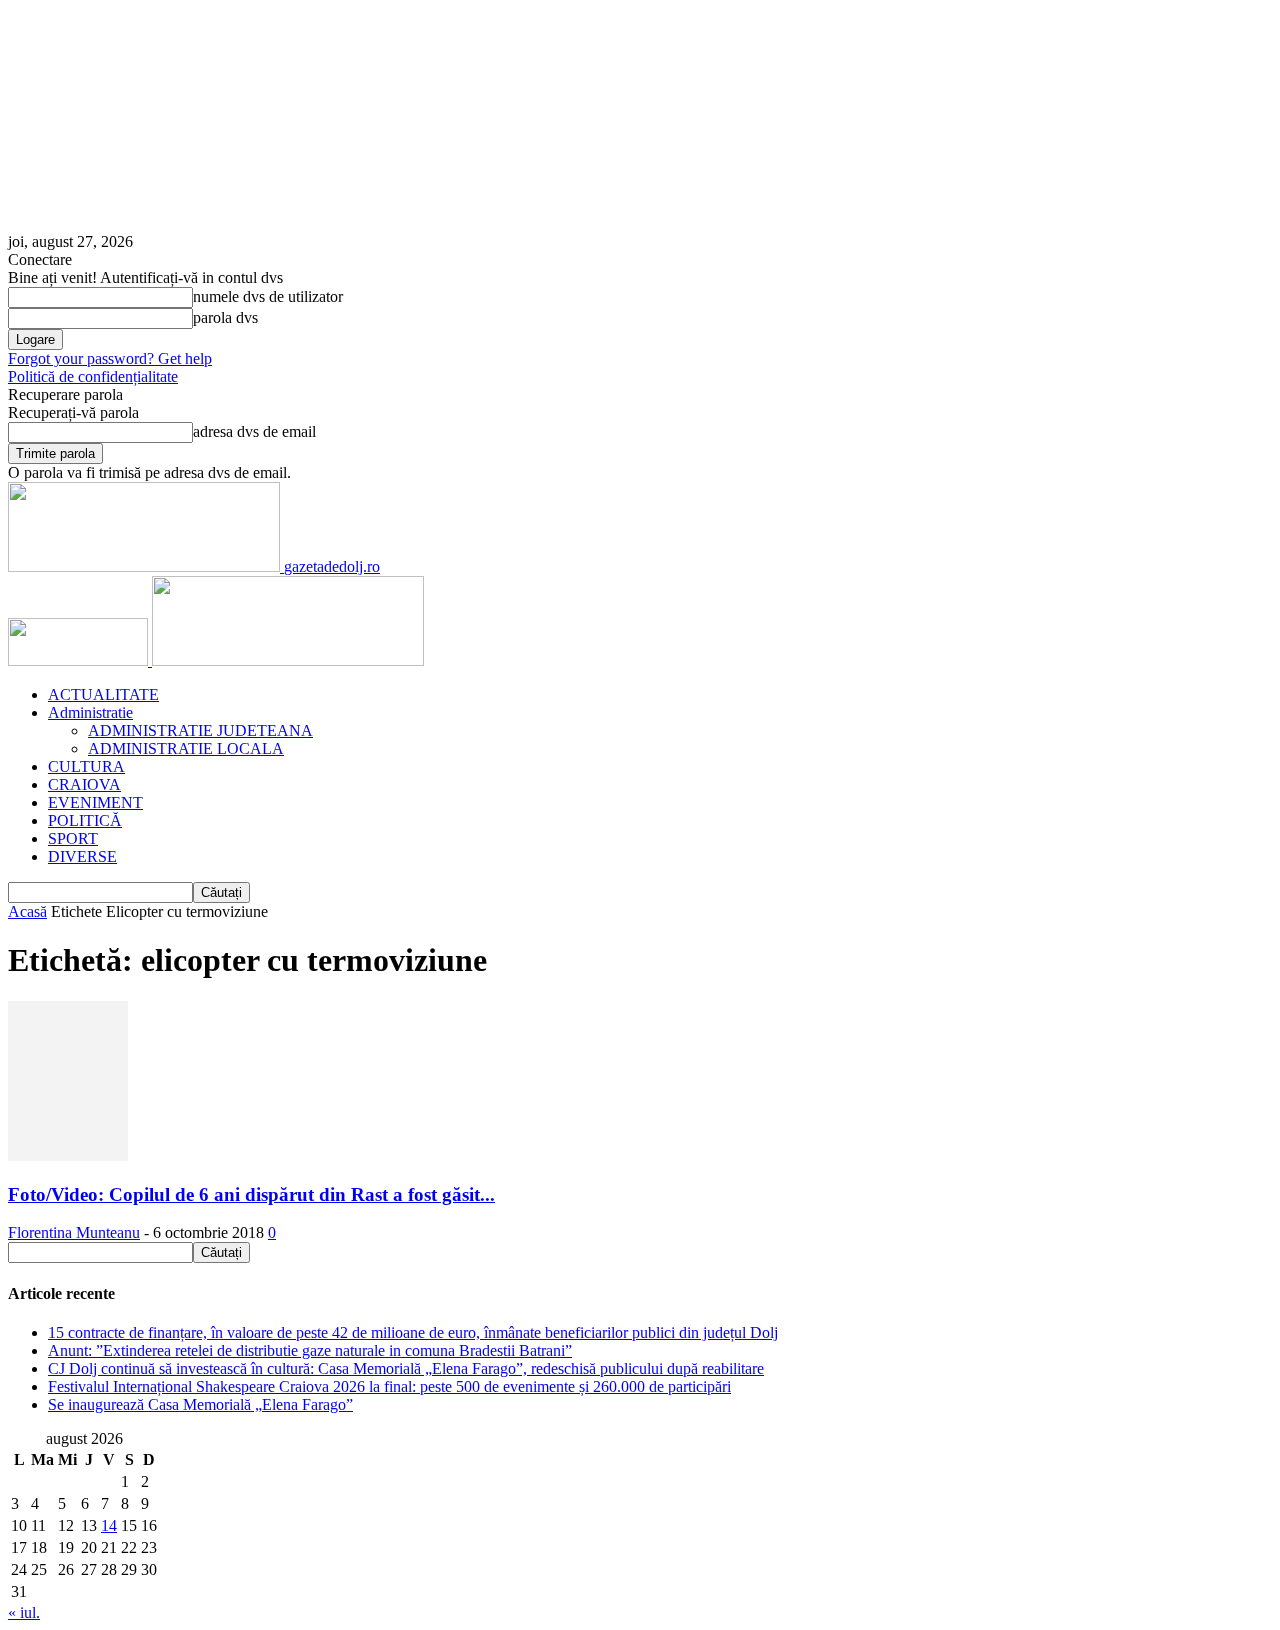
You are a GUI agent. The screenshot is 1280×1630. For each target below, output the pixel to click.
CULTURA (86, 766)
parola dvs (225, 317)
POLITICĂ (85, 820)
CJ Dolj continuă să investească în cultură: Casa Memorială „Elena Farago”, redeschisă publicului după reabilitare (406, 1368)
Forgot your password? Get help (110, 358)
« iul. (24, 1612)
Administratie (90, 712)
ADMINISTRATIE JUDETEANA (200, 730)
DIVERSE (82, 856)
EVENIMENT (95, 802)
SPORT (73, 838)
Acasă (27, 911)
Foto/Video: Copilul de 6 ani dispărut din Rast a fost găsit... (251, 1194)
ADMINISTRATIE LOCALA (186, 748)
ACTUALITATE (103, 694)
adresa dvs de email (254, 431)
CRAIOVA (84, 784)
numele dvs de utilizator (268, 296)
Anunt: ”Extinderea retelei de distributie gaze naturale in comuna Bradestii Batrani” (310, 1350)
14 (109, 1525)
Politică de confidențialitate (93, 376)
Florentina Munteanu (74, 1232)
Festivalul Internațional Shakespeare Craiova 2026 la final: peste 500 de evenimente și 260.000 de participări (389, 1386)
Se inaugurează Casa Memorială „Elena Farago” (200, 1404)
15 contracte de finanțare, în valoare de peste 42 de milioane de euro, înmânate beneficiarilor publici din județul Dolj (413, 1332)
